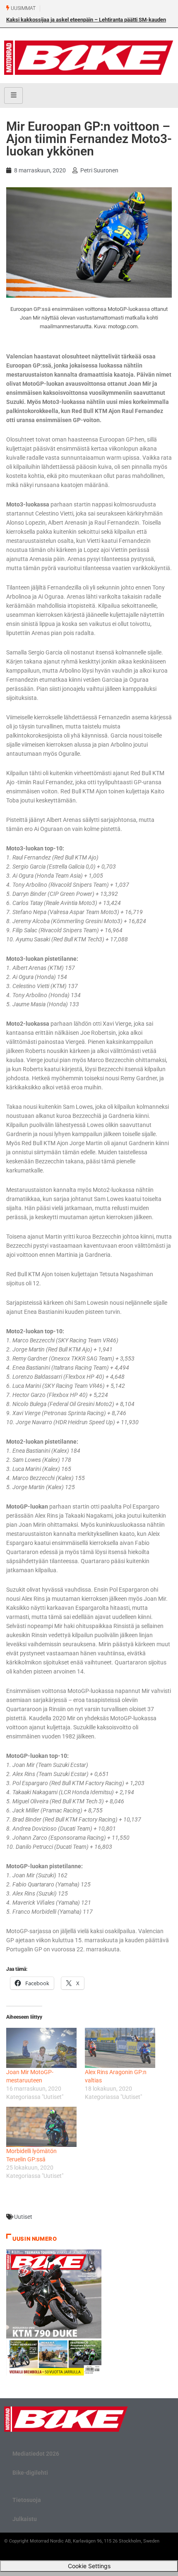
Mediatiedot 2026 (36, 2454)
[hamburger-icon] (13, 95)
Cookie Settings (89, 2566)
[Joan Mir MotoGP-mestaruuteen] (41, 2048)
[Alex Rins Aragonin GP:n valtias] (120, 2048)
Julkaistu (25, 2519)
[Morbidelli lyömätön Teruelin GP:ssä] (41, 2127)
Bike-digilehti (30, 2473)
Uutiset (23, 2217)
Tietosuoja (27, 2500)
